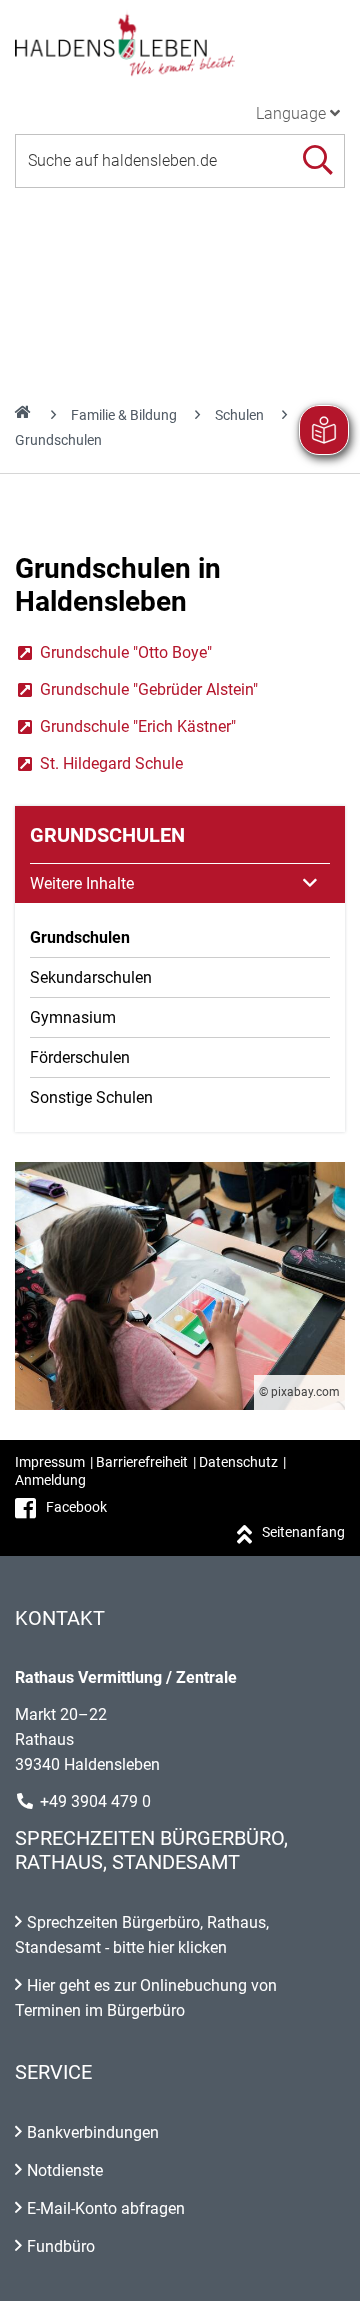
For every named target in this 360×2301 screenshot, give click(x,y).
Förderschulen (80, 1057)
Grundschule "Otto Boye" (113, 652)
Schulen (239, 415)
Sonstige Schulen (91, 1097)
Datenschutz (238, 1462)
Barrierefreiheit (142, 1462)
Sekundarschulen (91, 977)
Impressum (50, 1462)
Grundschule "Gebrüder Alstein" (136, 689)
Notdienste (65, 2170)
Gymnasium (73, 1017)
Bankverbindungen (93, 2132)
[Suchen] (317, 160)
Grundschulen (80, 937)
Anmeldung (50, 1480)
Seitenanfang (303, 1532)
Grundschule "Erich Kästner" (125, 726)
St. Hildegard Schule (99, 763)
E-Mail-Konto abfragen (106, 2208)
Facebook (76, 1507)
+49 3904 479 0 (95, 1801)
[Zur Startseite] (180, 44)
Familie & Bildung (124, 415)
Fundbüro (61, 2246)
